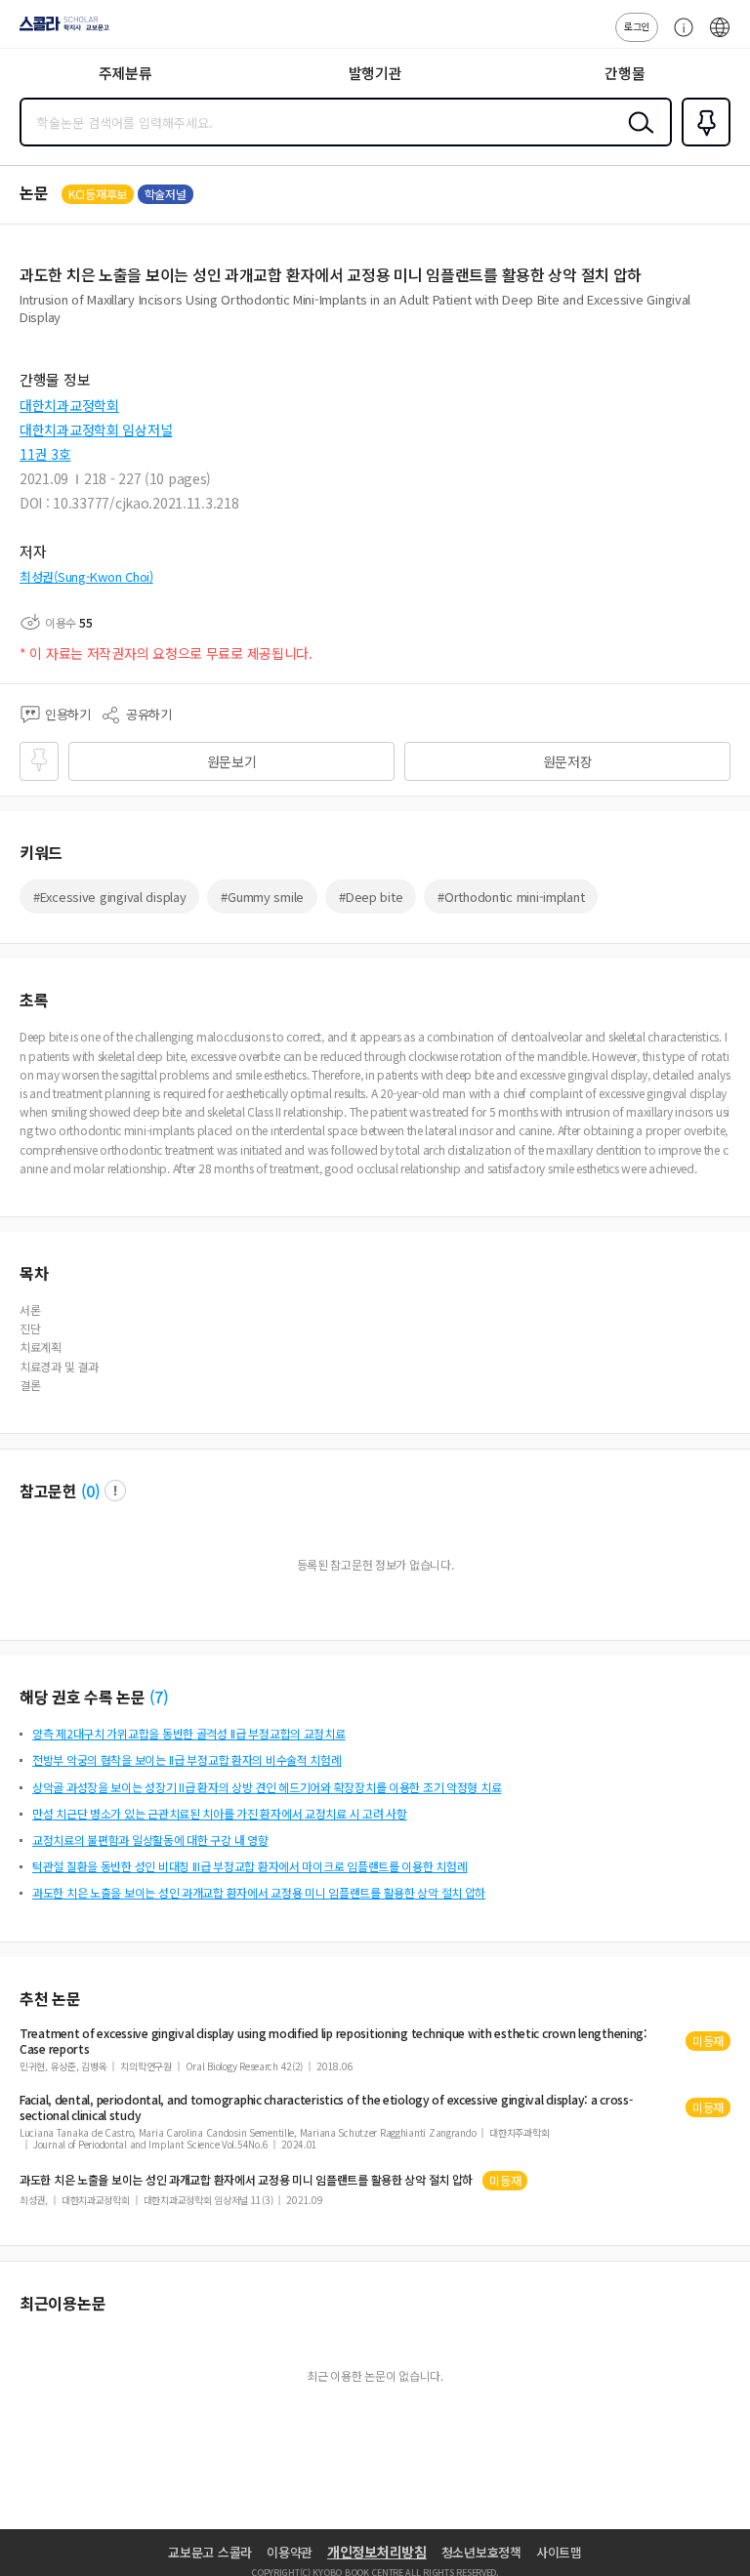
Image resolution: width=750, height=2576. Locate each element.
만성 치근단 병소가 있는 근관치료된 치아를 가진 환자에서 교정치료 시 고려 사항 (220, 1813)
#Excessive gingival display (109, 897)
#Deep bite (371, 897)
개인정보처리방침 (377, 2552)
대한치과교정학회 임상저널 (96, 429)
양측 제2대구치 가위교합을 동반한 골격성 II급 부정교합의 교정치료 (189, 1733)
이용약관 (290, 2552)
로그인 (637, 26)
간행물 (625, 73)
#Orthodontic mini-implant (511, 897)
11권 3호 (45, 454)
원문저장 (568, 761)
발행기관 (375, 73)
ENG (720, 37)
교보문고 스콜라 (210, 2552)
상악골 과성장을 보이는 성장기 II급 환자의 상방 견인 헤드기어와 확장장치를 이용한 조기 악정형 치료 (267, 1787)
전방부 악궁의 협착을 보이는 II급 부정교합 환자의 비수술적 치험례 (187, 1759)
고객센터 (679, 37)
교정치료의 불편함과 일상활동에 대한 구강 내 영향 (150, 1840)
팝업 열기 (115, 1491)
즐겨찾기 (702, 144)
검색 (637, 138)
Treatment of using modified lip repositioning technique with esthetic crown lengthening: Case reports (333, 2041)
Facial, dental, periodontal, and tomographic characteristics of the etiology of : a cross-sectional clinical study (326, 2107)
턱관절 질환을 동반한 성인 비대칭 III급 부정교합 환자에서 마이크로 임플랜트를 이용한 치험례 (250, 1866)
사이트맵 (559, 2552)
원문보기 (232, 761)
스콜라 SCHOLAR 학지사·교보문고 (61, 30)
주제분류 (125, 73)
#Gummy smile (262, 897)
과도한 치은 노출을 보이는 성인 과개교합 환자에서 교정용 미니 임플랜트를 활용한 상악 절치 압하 (259, 1892)
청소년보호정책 (481, 2552)
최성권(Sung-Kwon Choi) (86, 576)
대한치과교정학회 (69, 405)
